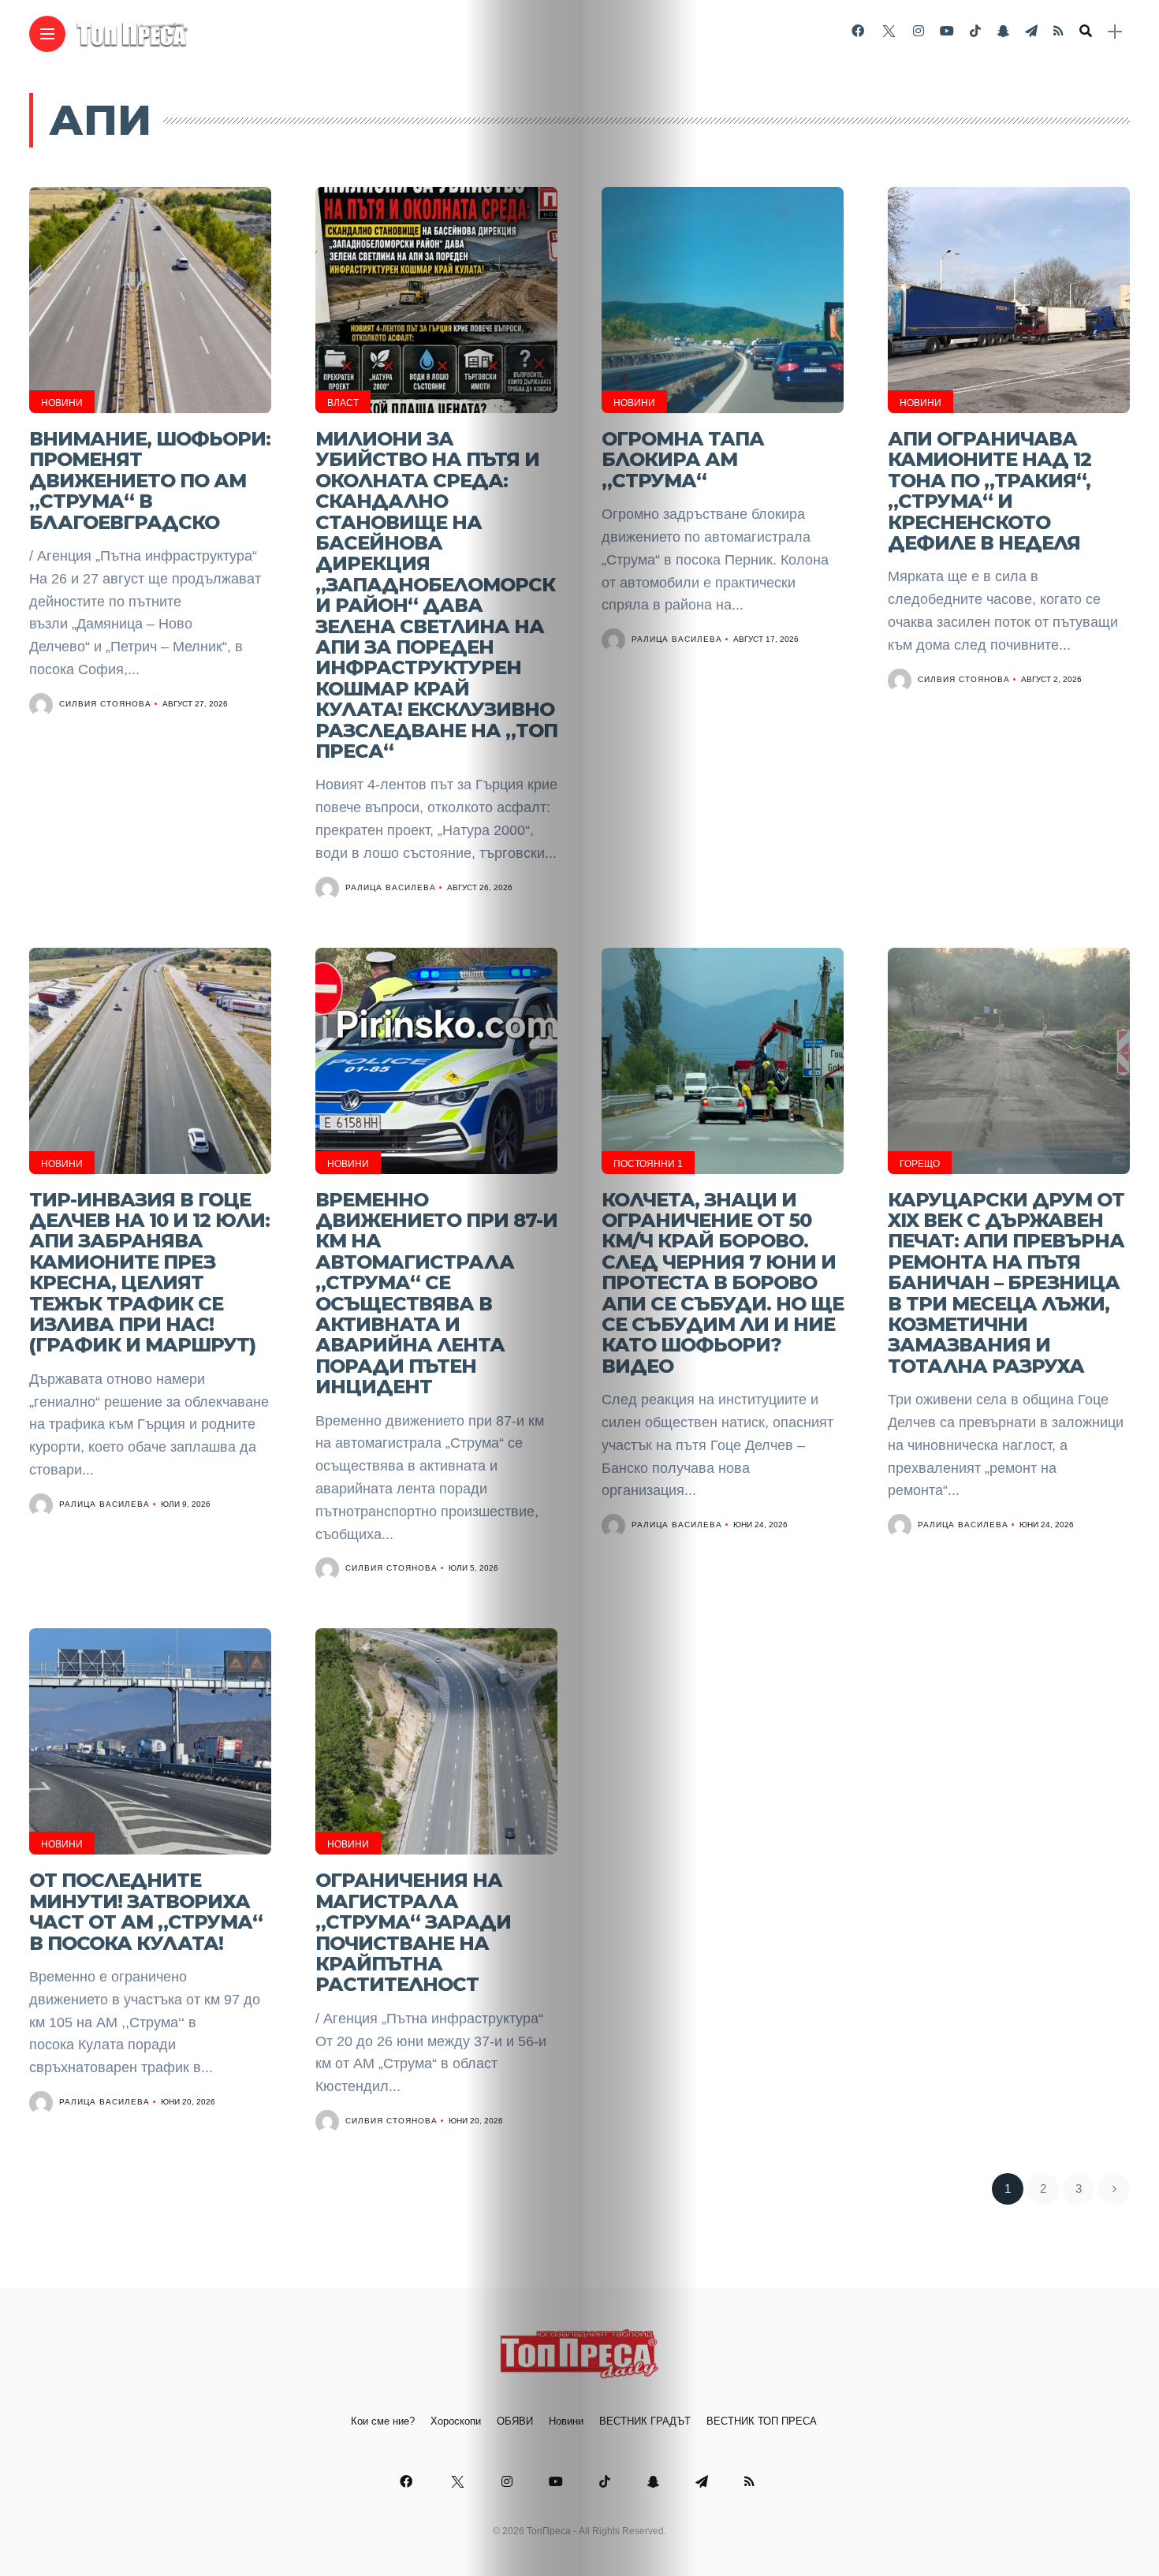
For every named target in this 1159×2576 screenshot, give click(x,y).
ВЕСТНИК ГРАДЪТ (645, 2421)
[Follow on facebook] (858, 31)
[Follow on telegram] (1031, 31)
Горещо (920, 1164)
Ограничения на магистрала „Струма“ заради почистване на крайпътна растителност (413, 1932)
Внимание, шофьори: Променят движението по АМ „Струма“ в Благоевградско (150, 481)
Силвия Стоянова (105, 704)
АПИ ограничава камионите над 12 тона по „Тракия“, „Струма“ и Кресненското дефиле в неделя (989, 491)
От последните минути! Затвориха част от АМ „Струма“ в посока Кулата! (146, 1911)
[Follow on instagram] (919, 31)
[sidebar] (1115, 32)
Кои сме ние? (383, 2421)
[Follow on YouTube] (947, 31)
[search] (1086, 32)
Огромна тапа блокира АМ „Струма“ (683, 460)
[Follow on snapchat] (1003, 31)
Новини (62, 403)
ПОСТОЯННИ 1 (648, 1164)
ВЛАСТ (343, 403)
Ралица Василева (391, 887)
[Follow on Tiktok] (975, 31)
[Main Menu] (47, 34)
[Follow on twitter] (889, 31)
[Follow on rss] (1058, 31)
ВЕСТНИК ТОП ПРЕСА (762, 2421)
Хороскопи (456, 2421)
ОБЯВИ (515, 2421)
